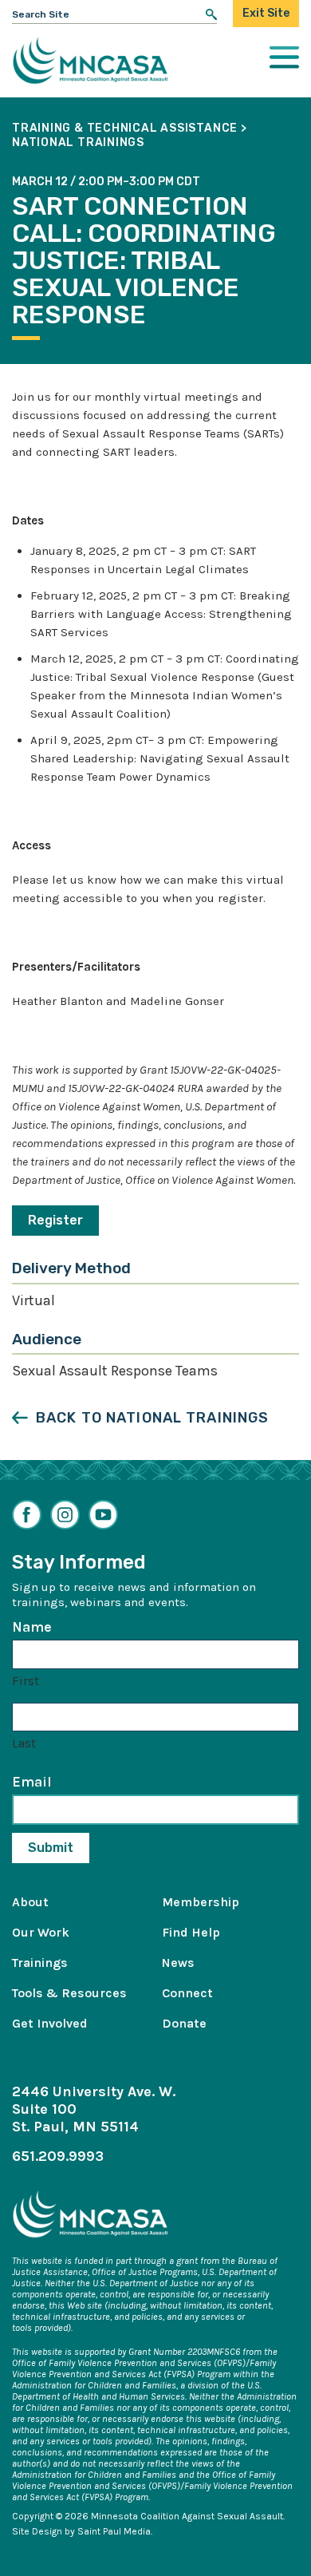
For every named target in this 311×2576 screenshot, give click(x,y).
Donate (184, 2023)
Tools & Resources (69, 1993)
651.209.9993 (58, 2156)
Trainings (40, 1963)
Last (24, 1743)
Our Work (41, 1932)
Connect (187, 1993)
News (178, 1963)
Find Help (191, 1932)
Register (55, 1220)
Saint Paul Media (114, 2531)
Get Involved (50, 2023)
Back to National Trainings (152, 1418)
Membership (201, 1902)
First (26, 1681)
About (30, 1902)
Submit (51, 1848)
